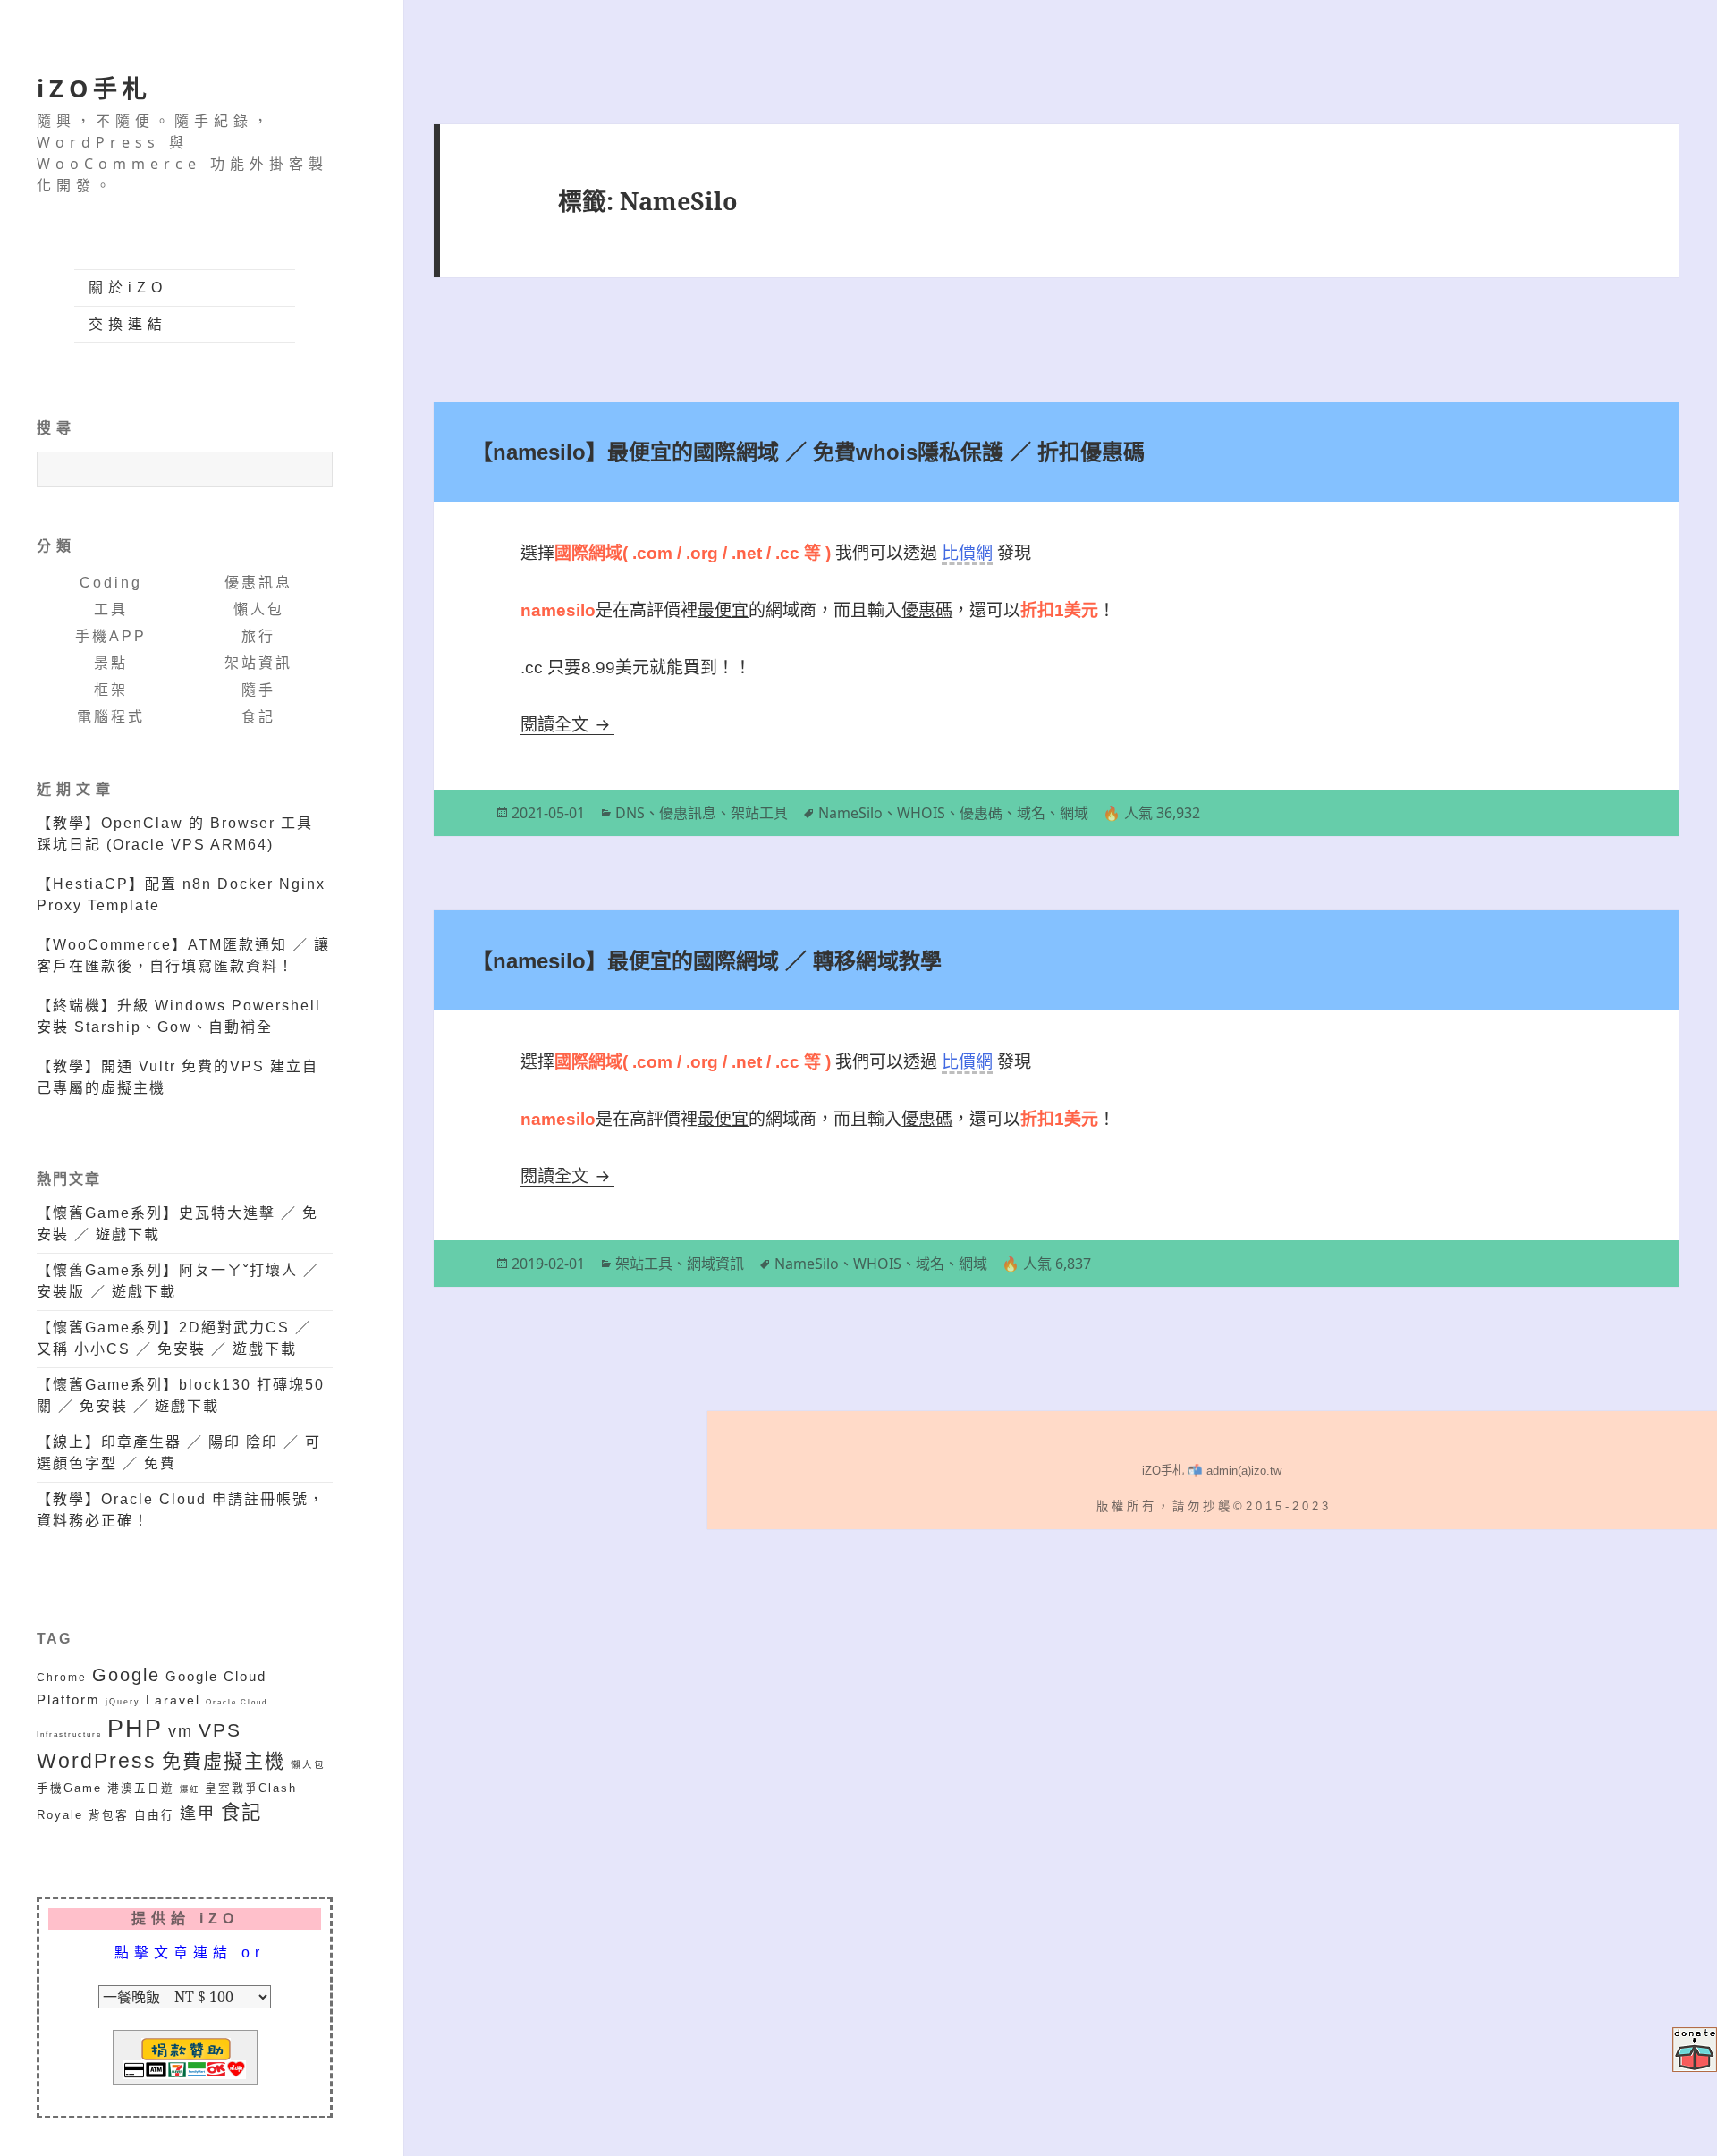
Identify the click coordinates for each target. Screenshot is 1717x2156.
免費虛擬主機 (224, 1761)
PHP (135, 1729)
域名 (1031, 813)
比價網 (967, 553)
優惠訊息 (258, 583)
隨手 (258, 690)
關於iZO (128, 287)
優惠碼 (981, 813)
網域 (1074, 813)
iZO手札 (94, 88)
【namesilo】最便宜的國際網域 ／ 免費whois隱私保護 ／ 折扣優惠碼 (808, 452)
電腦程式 (111, 717)
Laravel (173, 1700)
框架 (111, 690)
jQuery (123, 1701)
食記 (258, 717)
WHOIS (921, 813)
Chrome (62, 1677)
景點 (111, 663)
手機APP (111, 636)
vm (181, 1731)
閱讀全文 (567, 725)
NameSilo (850, 813)
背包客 (109, 1815)
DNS (630, 813)
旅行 (258, 636)
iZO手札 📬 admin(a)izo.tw (1212, 1471)
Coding (111, 583)
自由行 (154, 1815)
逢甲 (198, 1814)
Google (126, 1675)
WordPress (97, 1761)
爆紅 (190, 1789)
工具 (111, 609)
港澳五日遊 (141, 1788)
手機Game (69, 1788)
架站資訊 (258, 663)
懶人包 (259, 609)
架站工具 (759, 813)
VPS (220, 1730)
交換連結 (128, 324)
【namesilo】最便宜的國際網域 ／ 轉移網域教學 (706, 961)
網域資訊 (715, 1264)
